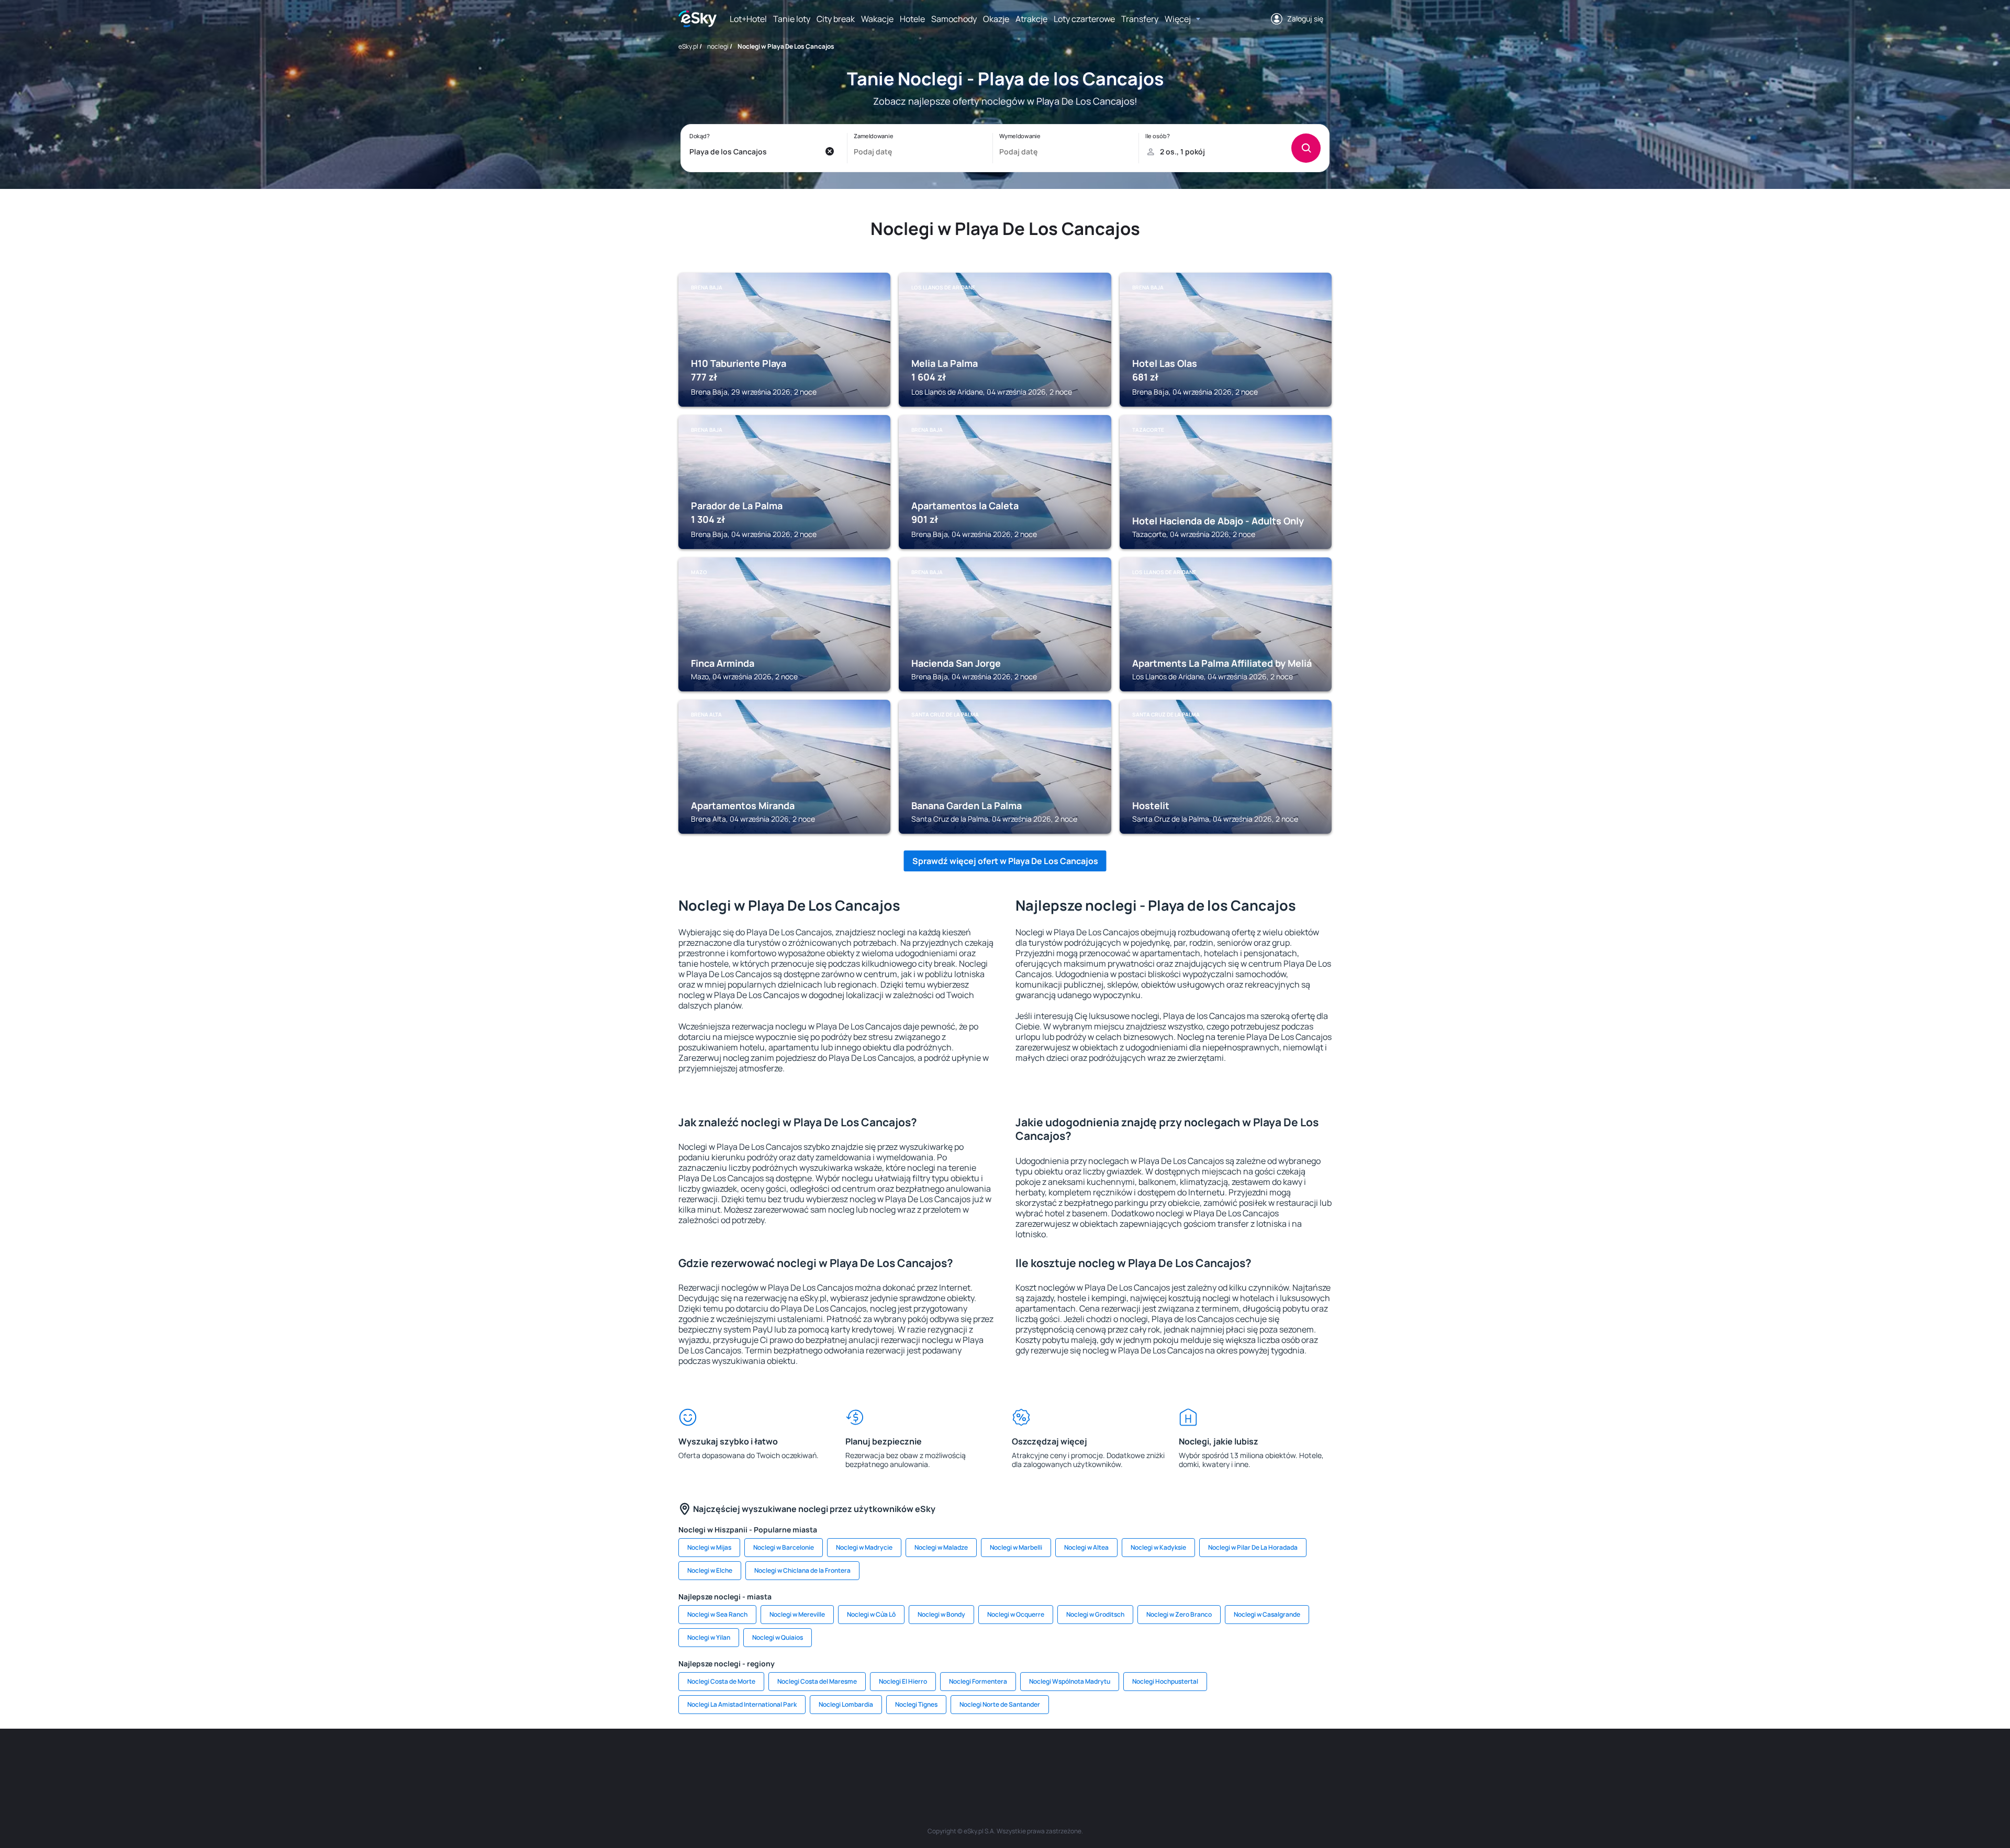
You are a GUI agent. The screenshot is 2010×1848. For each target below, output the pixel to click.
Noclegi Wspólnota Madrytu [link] (1070, 1681)
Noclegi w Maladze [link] (941, 1547)
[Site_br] (754, 1760)
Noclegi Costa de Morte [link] (721, 1681)
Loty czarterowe (1084, 19)
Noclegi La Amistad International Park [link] (742, 1704)
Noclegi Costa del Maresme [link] (817, 1681)
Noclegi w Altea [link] (1086, 1547)
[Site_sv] (1131, 1760)
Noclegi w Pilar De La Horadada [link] (1253, 1547)
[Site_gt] (1193, 1760)
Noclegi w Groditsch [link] (1095, 1614)
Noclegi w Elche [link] (710, 1570)
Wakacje (877, 19)
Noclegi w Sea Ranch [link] (717, 1614)
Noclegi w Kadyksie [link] (1158, 1547)
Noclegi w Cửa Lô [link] (871, 1614)
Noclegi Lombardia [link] (846, 1704)
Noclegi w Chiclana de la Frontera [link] (802, 1570)
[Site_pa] (1099, 1760)
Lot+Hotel (748, 19)
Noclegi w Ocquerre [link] (1016, 1614)
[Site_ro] (785, 1760)
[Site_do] (1068, 1760)
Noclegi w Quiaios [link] (778, 1637)
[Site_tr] (879, 1760)
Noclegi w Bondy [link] (941, 1614)
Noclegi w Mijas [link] (709, 1547)
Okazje (996, 19)
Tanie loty (792, 19)
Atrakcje (1031, 19)
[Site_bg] (817, 1760)
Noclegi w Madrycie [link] (864, 1547)
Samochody (954, 19)
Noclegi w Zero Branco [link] (1179, 1614)
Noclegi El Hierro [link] (903, 1681)
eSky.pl (688, 46)
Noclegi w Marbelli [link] (1016, 1547)
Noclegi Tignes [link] (916, 1704)
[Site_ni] (1162, 1760)
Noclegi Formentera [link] (978, 1681)
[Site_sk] (974, 1760)
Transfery (1140, 19)
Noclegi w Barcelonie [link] (784, 1547)
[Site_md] (942, 1760)
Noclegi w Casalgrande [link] (1267, 1614)
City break (836, 19)
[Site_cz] (911, 1760)
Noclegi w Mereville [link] (797, 1614)
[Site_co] (1036, 1760)
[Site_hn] (1225, 1760)
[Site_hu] (1005, 1760)
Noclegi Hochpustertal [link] (1165, 1681)
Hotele (912, 19)
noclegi (718, 46)
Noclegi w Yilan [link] (709, 1637)
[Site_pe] (848, 1760)
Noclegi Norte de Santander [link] (1000, 1704)
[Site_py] (1256, 1760)
